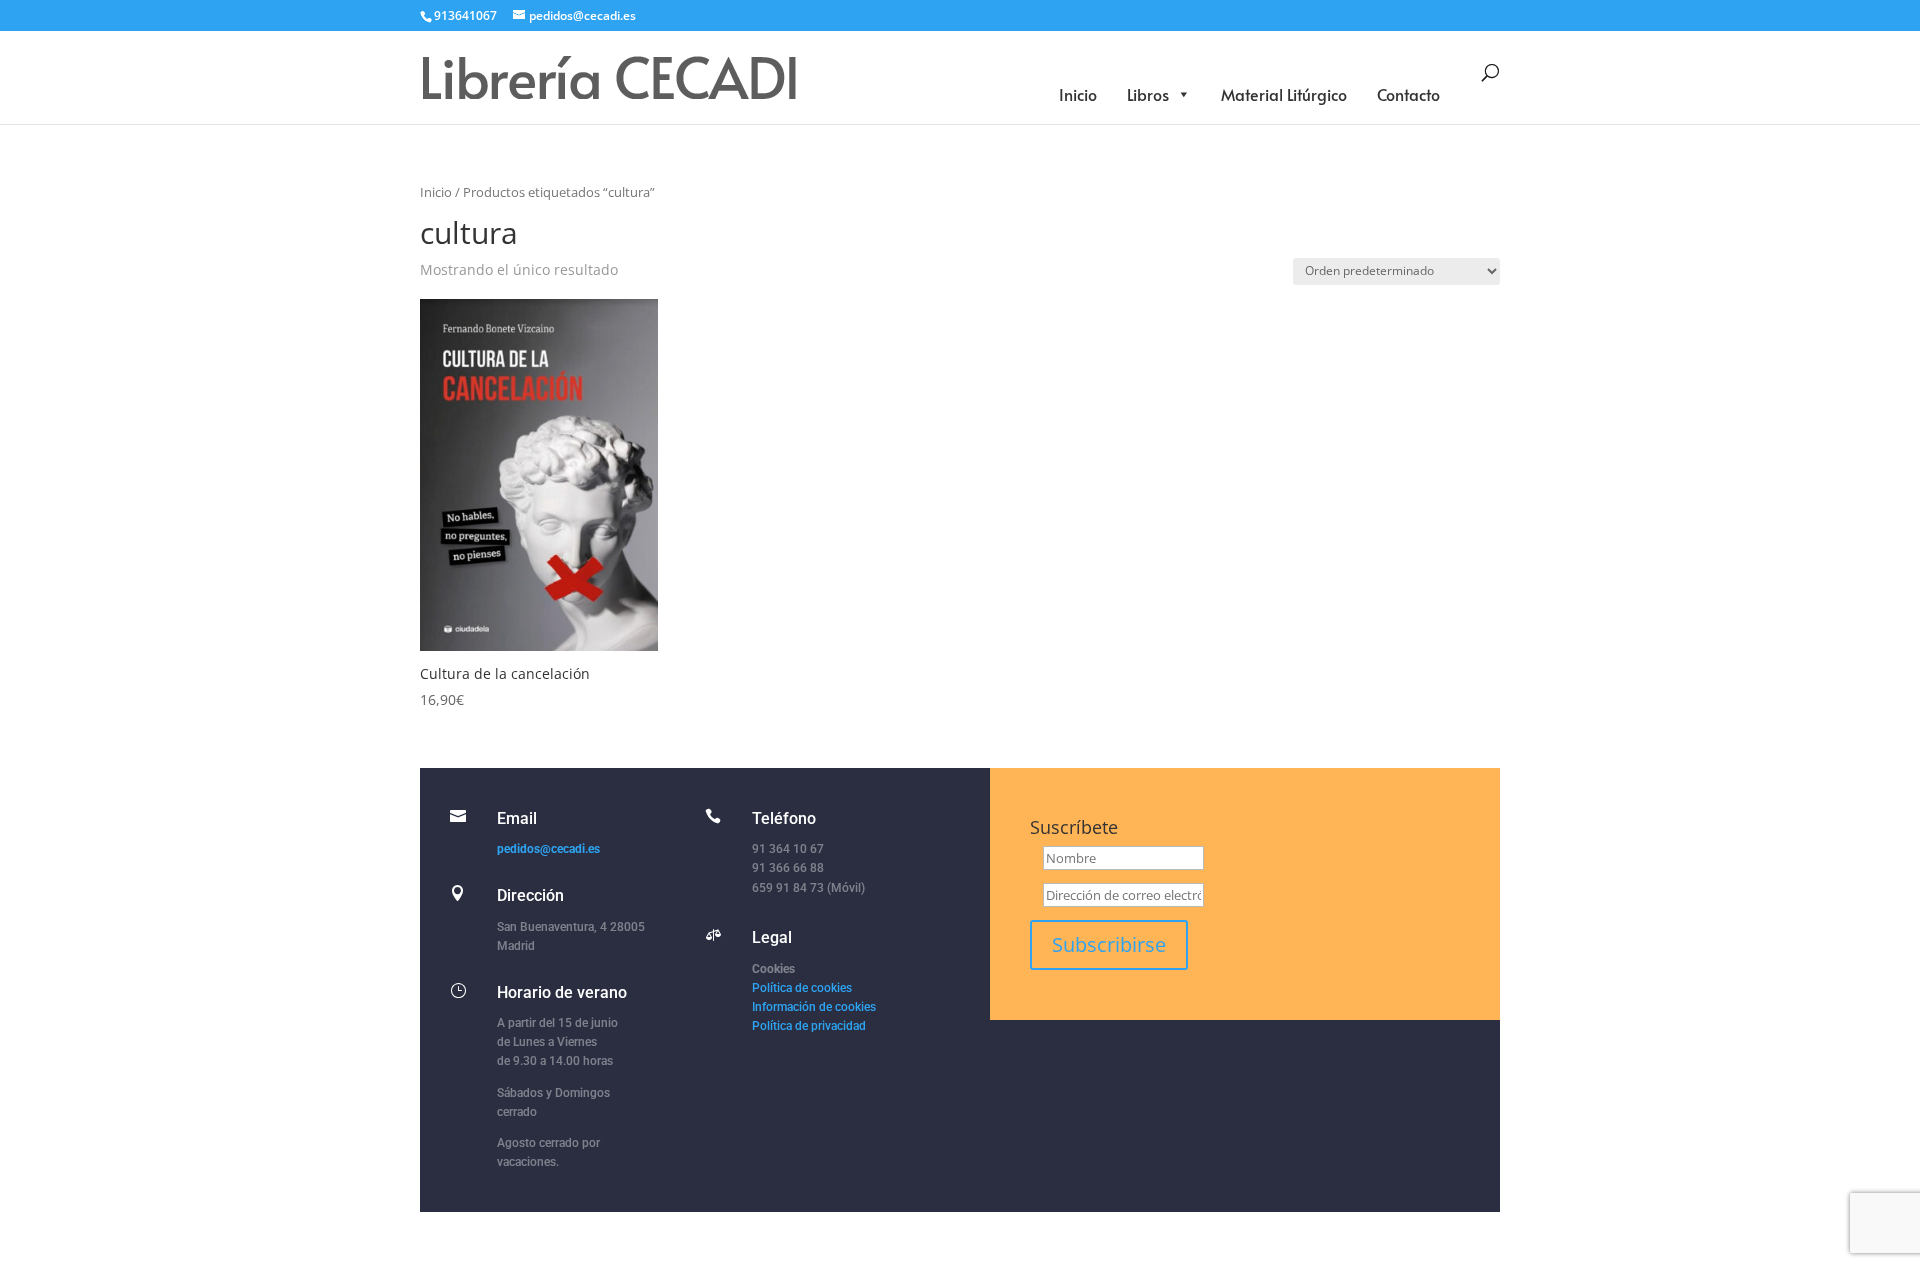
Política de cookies (802, 988)
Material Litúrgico (1284, 94)
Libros (1148, 94)
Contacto (1408, 94)
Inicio (1078, 94)
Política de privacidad (809, 1026)
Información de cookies (814, 1007)
